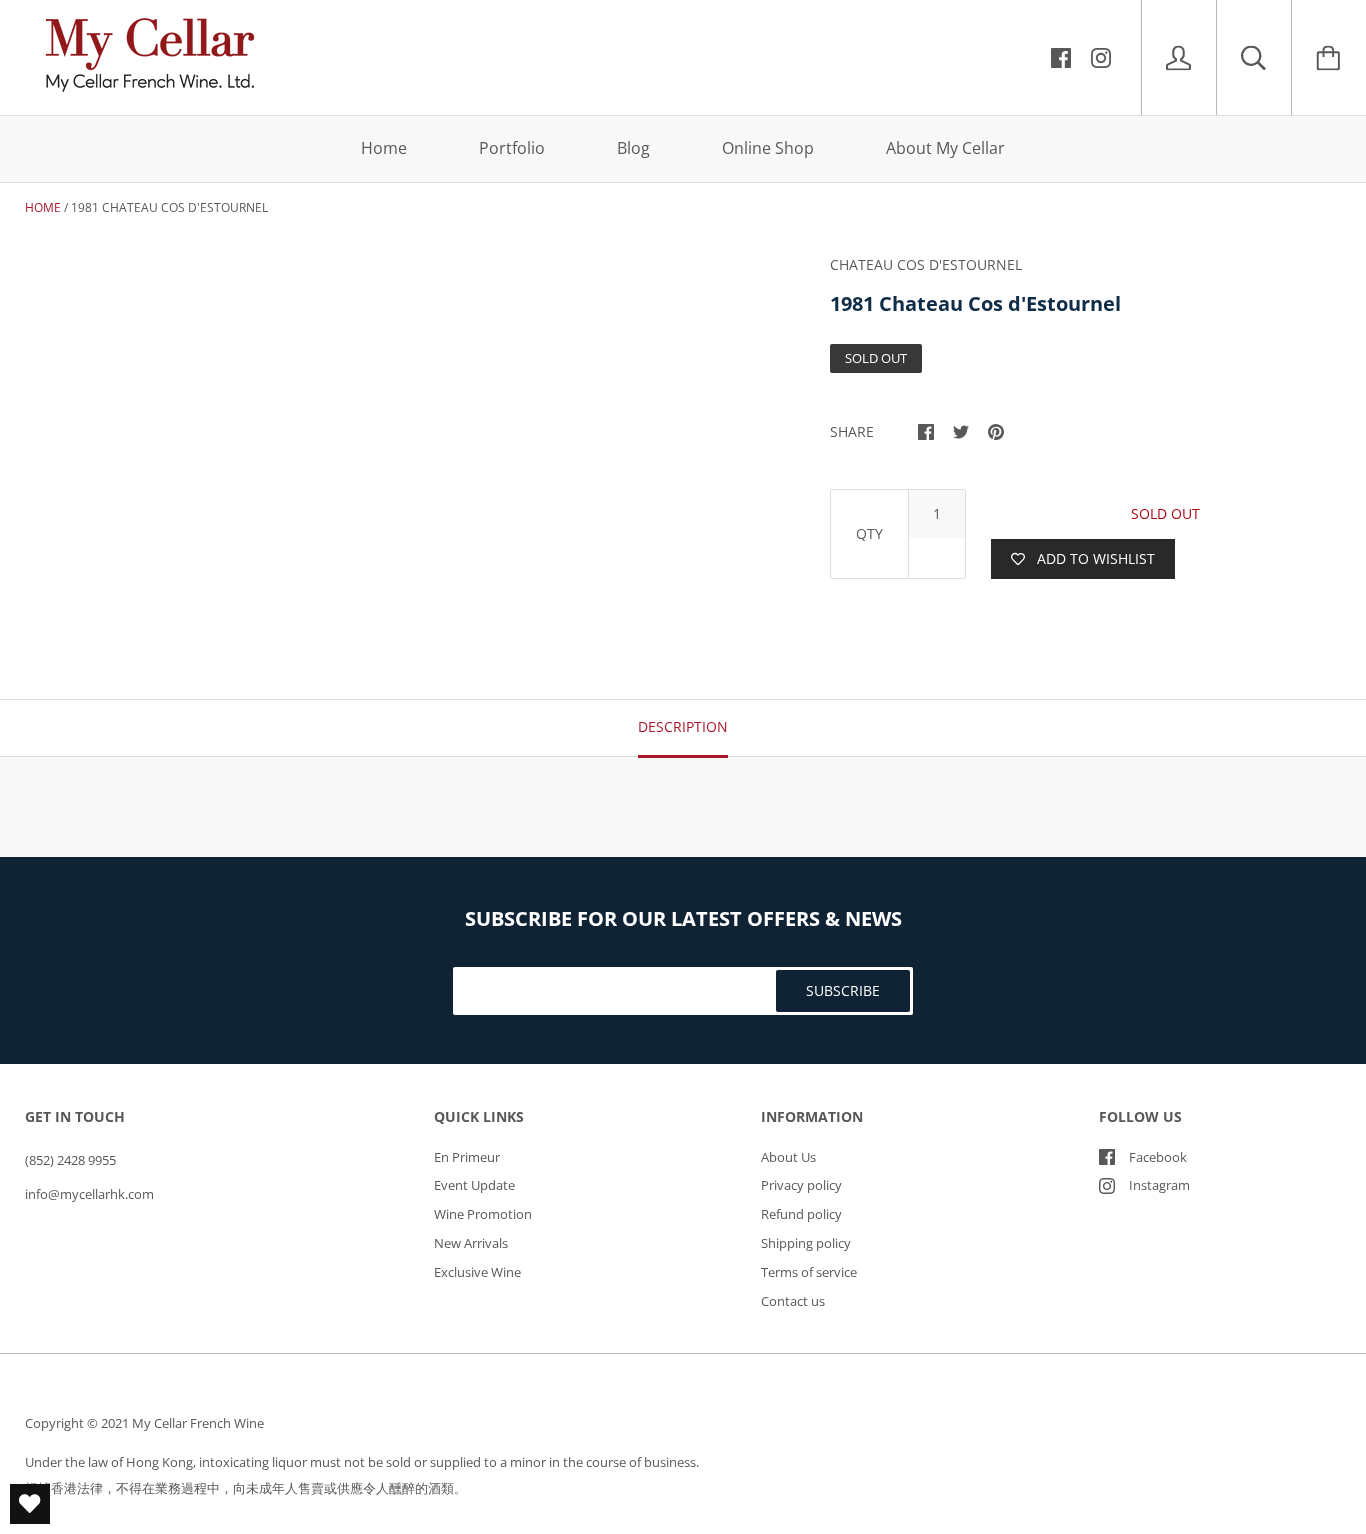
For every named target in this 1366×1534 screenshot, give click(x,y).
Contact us (793, 1301)
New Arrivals (471, 1243)
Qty (869, 533)
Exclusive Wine (477, 1272)
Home (384, 148)
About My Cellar (945, 148)
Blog (633, 148)
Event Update (474, 1185)
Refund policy (801, 1214)
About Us (788, 1157)
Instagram (1159, 1185)
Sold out (1165, 513)
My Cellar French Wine (198, 1423)
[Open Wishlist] (30, 1504)
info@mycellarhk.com (89, 1194)
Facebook (1158, 1157)
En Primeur (467, 1157)
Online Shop (768, 148)
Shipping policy (806, 1243)
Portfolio (512, 148)
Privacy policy (801, 1185)
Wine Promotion (483, 1214)
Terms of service (809, 1272)
